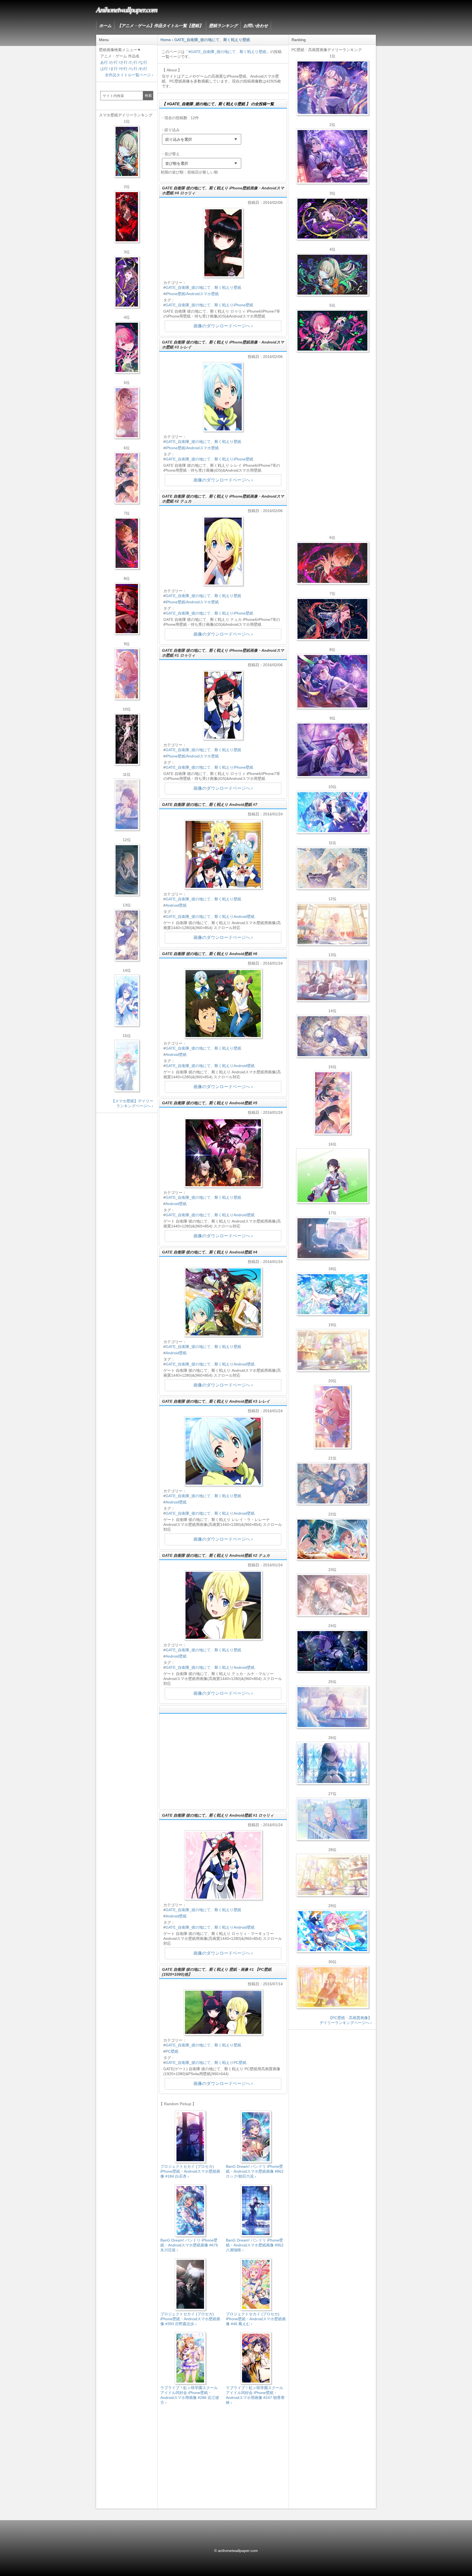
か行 (114, 62)
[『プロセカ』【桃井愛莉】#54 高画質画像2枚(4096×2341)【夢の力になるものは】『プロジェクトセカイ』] (332, 331)
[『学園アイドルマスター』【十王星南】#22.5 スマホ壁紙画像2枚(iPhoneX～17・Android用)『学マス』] (127, 674)
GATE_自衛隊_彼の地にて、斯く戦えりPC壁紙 (206, 2063)
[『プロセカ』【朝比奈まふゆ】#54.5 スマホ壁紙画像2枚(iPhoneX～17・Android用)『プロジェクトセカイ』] (127, 804)
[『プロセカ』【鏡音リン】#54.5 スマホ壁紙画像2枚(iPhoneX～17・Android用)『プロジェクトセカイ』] (127, 870)
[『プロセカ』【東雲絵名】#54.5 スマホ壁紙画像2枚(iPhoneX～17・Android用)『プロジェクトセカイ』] (127, 282)
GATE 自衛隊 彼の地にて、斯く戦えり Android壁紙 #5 (210, 1103)
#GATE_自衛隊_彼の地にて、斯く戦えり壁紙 (227, 52)
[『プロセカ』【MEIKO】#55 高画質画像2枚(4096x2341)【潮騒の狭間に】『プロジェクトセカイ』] (332, 619)
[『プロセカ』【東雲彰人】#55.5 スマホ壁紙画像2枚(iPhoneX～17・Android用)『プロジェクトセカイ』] (127, 543)
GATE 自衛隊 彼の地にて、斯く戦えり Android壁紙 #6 (210, 954)
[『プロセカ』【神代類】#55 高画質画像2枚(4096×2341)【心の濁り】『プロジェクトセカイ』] (332, 1350)
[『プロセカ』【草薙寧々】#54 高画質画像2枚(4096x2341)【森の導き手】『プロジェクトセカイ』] (332, 275)
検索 (148, 96)
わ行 (143, 69)
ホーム (105, 26)
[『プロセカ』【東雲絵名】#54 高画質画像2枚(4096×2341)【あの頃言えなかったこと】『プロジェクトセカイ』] (332, 219)
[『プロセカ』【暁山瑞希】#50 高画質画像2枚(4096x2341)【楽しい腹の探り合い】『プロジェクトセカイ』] (332, 980)
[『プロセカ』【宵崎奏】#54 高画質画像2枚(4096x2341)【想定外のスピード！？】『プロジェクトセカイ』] (332, 1819)
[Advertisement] (223, 1761)
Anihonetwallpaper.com (127, 9)
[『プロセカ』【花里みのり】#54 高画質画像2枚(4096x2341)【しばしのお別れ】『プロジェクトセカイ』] (332, 868)
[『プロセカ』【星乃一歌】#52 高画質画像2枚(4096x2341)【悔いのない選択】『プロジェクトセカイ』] (332, 1763)
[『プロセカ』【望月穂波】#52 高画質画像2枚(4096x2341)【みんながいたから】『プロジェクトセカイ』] (332, 1987)
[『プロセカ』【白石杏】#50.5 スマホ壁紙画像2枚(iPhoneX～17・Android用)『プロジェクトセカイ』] (127, 217)
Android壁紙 (176, 905)
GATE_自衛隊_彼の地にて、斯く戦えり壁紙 (203, 287)
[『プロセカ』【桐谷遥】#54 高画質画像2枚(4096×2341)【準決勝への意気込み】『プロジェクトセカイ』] (332, 1036)
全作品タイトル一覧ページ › (129, 75)
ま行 (114, 69)
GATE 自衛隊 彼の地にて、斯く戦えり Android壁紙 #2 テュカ (216, 1555)
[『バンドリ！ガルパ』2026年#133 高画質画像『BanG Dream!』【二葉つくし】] (332, 1176)
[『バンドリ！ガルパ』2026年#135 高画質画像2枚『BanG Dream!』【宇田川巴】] (332, 750)
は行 (104, 69)
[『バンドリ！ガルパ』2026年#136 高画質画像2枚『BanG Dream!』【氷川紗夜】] (332, 156)
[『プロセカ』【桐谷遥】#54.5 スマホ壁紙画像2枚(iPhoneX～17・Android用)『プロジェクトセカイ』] (127, 935)
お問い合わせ (256, 26)
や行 (124, 69)
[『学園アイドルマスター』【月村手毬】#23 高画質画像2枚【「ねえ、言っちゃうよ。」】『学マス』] (332, 1103)
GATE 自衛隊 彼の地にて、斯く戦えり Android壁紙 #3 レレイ (216, 1401)
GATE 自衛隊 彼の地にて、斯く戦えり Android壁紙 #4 (210, 1252)
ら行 (134, 69)
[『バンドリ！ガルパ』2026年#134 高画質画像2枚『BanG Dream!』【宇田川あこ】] (332, 681)
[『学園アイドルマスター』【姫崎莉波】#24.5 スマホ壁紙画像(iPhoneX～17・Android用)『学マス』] (127, 413)
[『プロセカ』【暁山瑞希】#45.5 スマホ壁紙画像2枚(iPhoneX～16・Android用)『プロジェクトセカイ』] (127, 1066)
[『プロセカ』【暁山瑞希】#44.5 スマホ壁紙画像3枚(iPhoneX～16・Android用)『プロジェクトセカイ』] (127, 739)
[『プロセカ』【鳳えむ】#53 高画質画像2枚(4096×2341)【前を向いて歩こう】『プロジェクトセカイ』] (332, 1931)
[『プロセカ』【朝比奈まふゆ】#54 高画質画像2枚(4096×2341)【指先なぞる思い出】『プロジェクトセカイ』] (332, 1707)
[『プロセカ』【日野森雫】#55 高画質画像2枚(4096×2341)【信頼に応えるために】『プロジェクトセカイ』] (332, 1484)
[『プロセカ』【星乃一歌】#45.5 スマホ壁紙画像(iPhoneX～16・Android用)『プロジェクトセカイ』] (127, 1000)
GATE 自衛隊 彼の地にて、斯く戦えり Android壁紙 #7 (210, 804)
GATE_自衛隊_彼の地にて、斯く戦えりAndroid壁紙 (210, 917)
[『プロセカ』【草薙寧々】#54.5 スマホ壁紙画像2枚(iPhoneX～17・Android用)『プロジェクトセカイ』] (127, 151)
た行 (134, 62)
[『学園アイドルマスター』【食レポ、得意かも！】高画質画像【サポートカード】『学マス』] (332, 1539)
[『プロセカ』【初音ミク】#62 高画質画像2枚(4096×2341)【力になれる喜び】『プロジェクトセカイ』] (332, 1294)
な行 (143, 62)
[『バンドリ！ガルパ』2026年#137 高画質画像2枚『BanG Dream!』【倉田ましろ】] (332, 88)
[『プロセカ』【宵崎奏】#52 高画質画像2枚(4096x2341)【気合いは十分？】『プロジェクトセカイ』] (332, 812)
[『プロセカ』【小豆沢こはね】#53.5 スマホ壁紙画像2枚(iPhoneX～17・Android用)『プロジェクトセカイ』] (127, 609)
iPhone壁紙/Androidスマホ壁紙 (192, 294)
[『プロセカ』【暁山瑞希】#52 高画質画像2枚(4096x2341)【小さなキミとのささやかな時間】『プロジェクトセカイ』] (332, 1595)
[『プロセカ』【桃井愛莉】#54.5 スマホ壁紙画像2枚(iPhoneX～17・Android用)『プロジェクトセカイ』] (127, 347)
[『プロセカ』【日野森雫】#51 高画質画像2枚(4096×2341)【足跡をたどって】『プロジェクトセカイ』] (332, 1238)
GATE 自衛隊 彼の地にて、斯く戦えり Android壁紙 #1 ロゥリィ (218, 1815)
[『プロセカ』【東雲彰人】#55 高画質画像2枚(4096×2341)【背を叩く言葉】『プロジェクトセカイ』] (332, 563)
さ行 (124, 62)
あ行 (104, 62)
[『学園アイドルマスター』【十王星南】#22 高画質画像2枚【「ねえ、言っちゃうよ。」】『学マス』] (332, 1417)
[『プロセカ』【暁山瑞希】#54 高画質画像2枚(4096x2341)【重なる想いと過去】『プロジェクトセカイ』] (332, 924)
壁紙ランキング (223, 26)
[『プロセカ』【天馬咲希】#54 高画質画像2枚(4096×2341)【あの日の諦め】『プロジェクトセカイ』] (332, 1875)
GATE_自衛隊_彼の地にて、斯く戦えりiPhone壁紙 (209, 305)
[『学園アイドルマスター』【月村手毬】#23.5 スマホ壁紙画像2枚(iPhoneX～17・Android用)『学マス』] (127, 478)
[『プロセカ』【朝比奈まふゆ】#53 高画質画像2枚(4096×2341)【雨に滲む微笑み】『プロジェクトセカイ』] (332, 1651)
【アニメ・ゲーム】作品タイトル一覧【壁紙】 (160, 26)
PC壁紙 (172, 2051)
